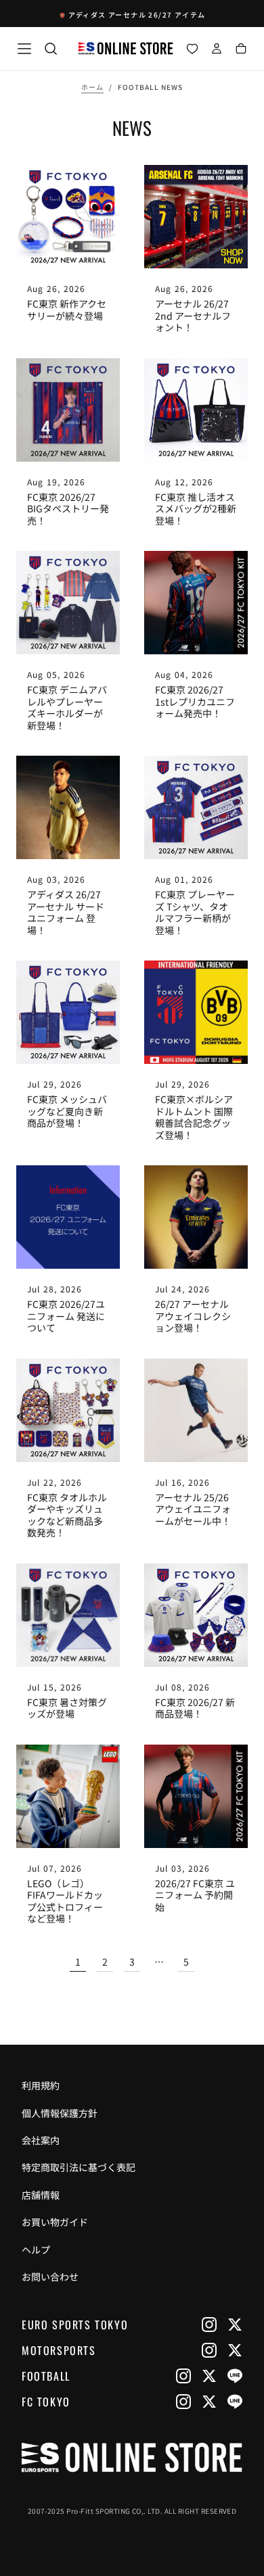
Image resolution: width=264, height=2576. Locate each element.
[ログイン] (217, 50)
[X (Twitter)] (235, 2325)
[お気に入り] (192, 50)
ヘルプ (36, 2250)
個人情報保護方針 (60, 2113)
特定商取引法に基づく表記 (79, 2167)
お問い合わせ (50, 2277)
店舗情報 (41, 2195)
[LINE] (235, 2376)
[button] (24, 49)
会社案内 (41, 2140)
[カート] (241, 50)
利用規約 (41, 2085)
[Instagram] (209, 2325)
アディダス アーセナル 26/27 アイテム (137, 15)
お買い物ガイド (55, 2222)
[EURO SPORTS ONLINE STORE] (132, 2457)
